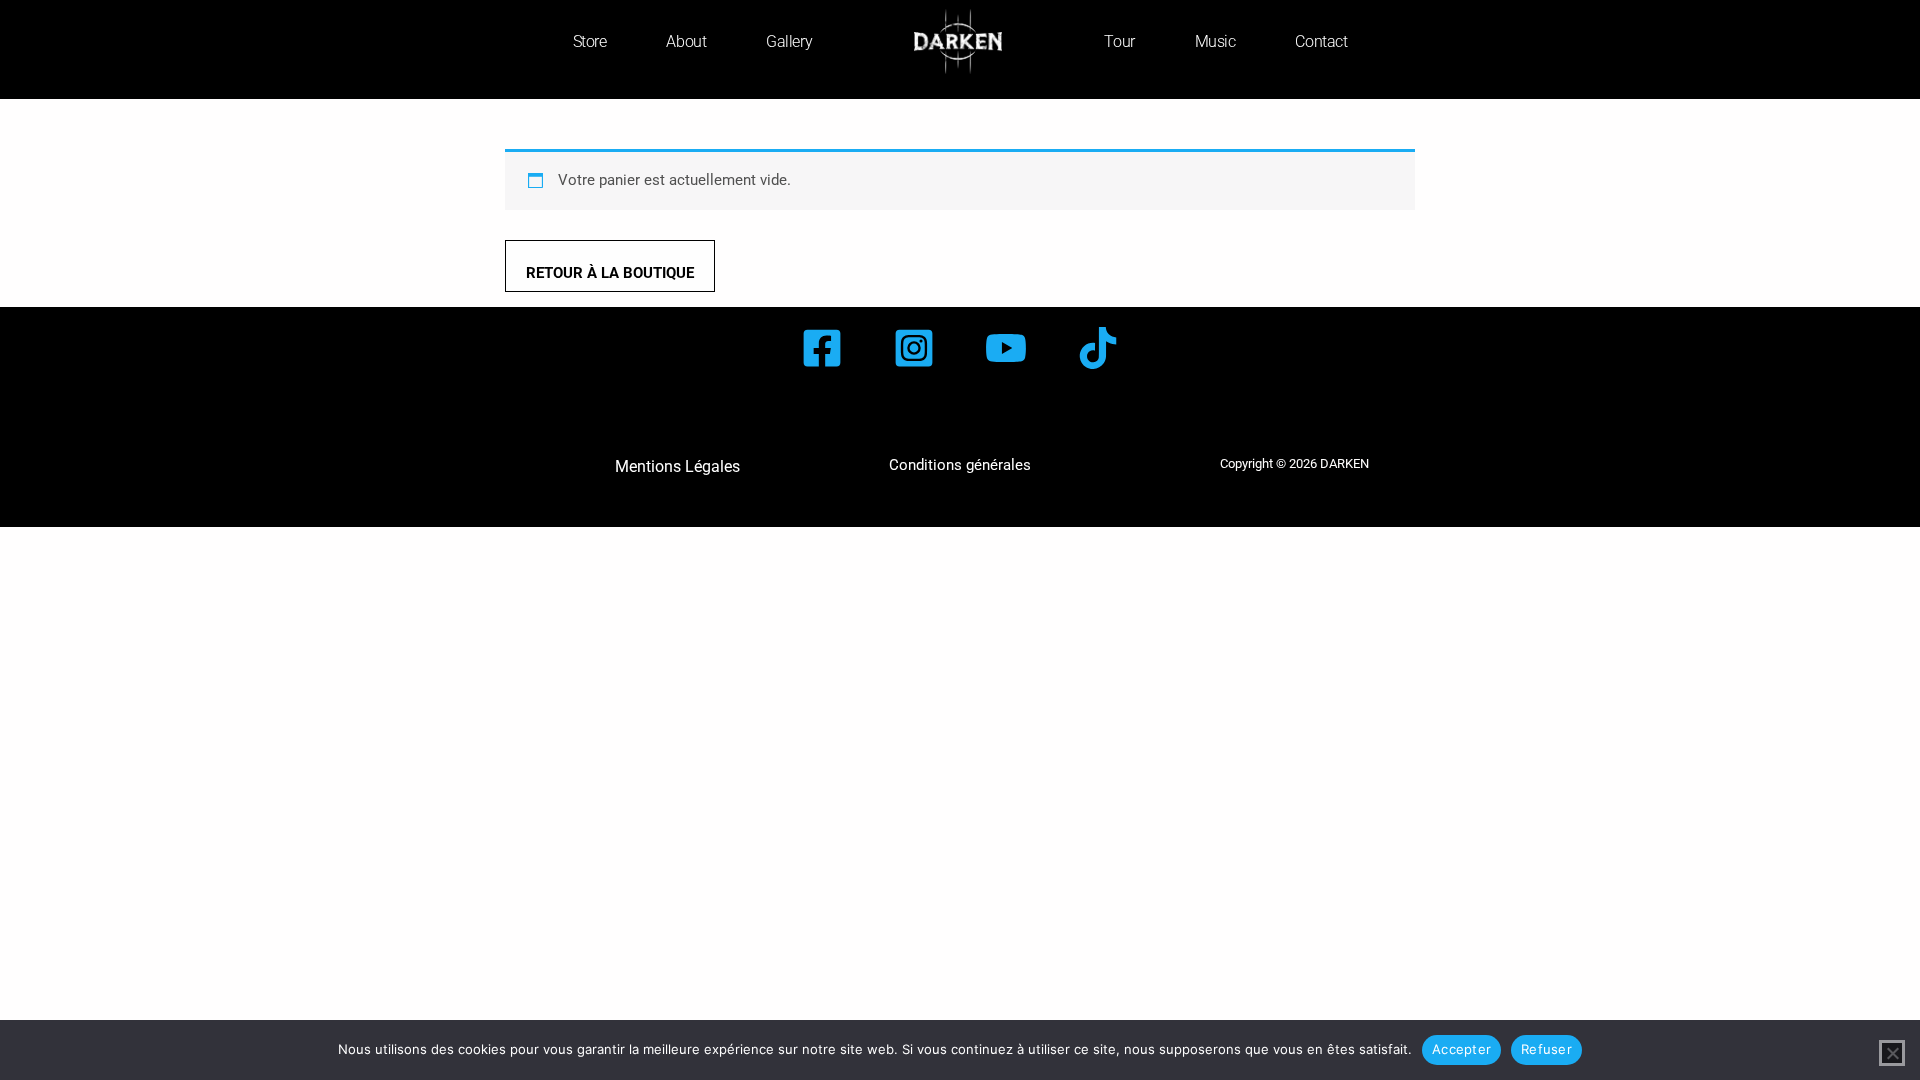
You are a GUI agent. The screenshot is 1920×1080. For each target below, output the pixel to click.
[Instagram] (914, 348)
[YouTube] (1006, 348)
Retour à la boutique (610, 273)
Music (1215, 41)
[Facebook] (822, 348)
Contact (1321, 41)
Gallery (789, 41)
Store (590, 41)
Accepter (1461, 1049)
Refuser (1546, 1049)
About (686, 41)
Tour (1119, 41)
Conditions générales (960, 465)
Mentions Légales (677, 466)
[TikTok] (1098, 348)
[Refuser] (1892, 1053)
